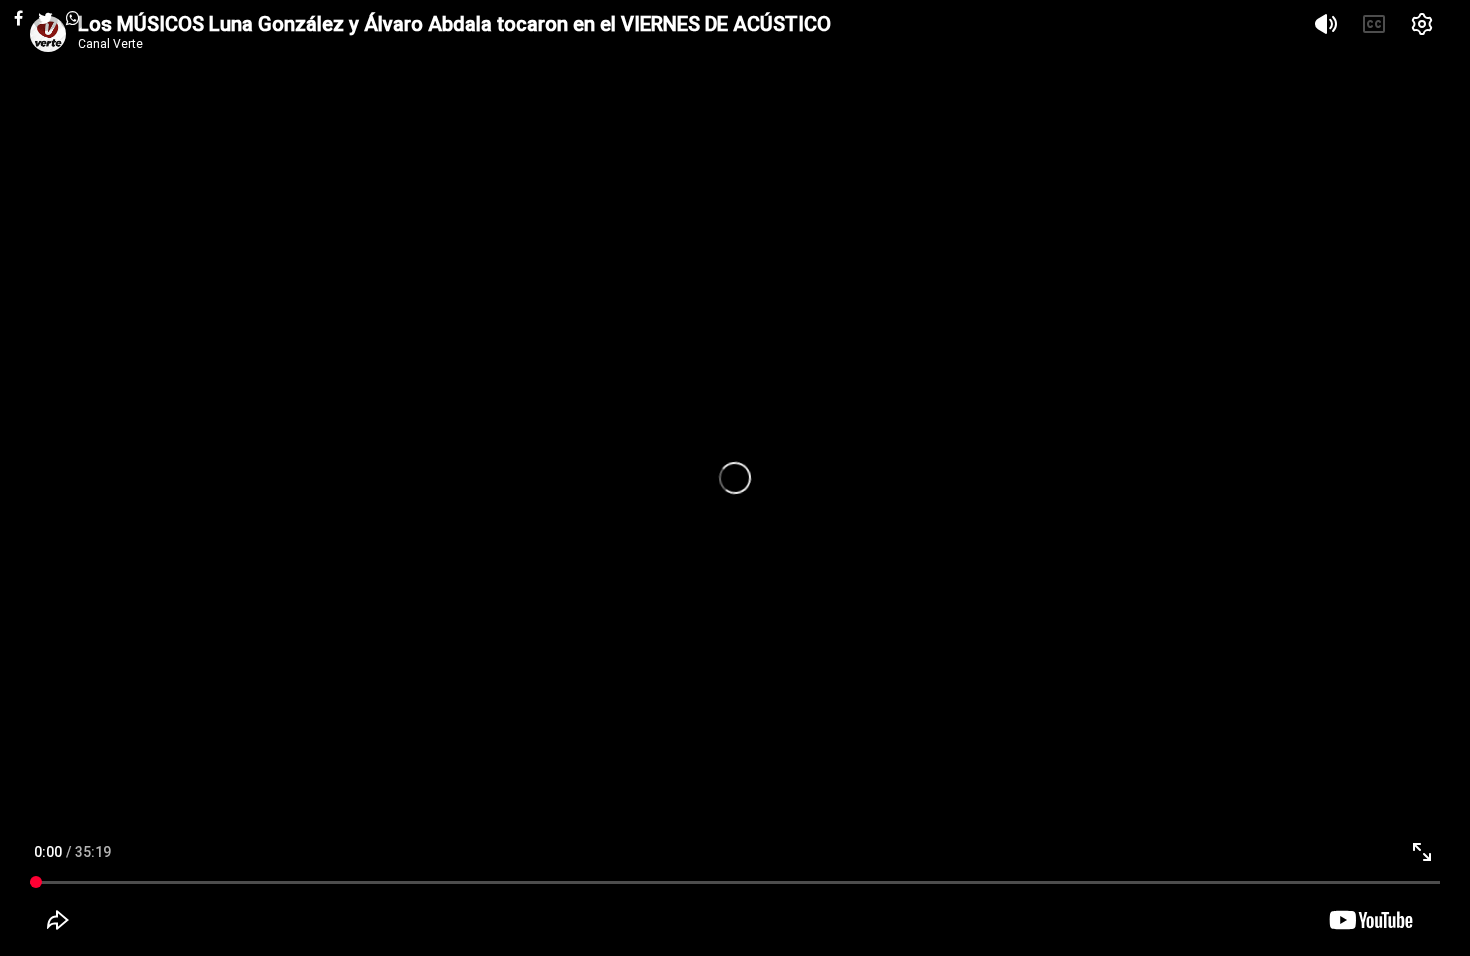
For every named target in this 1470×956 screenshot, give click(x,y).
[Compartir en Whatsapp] (72, 18)
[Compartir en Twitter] (45, 18)
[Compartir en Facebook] (18, 18)
